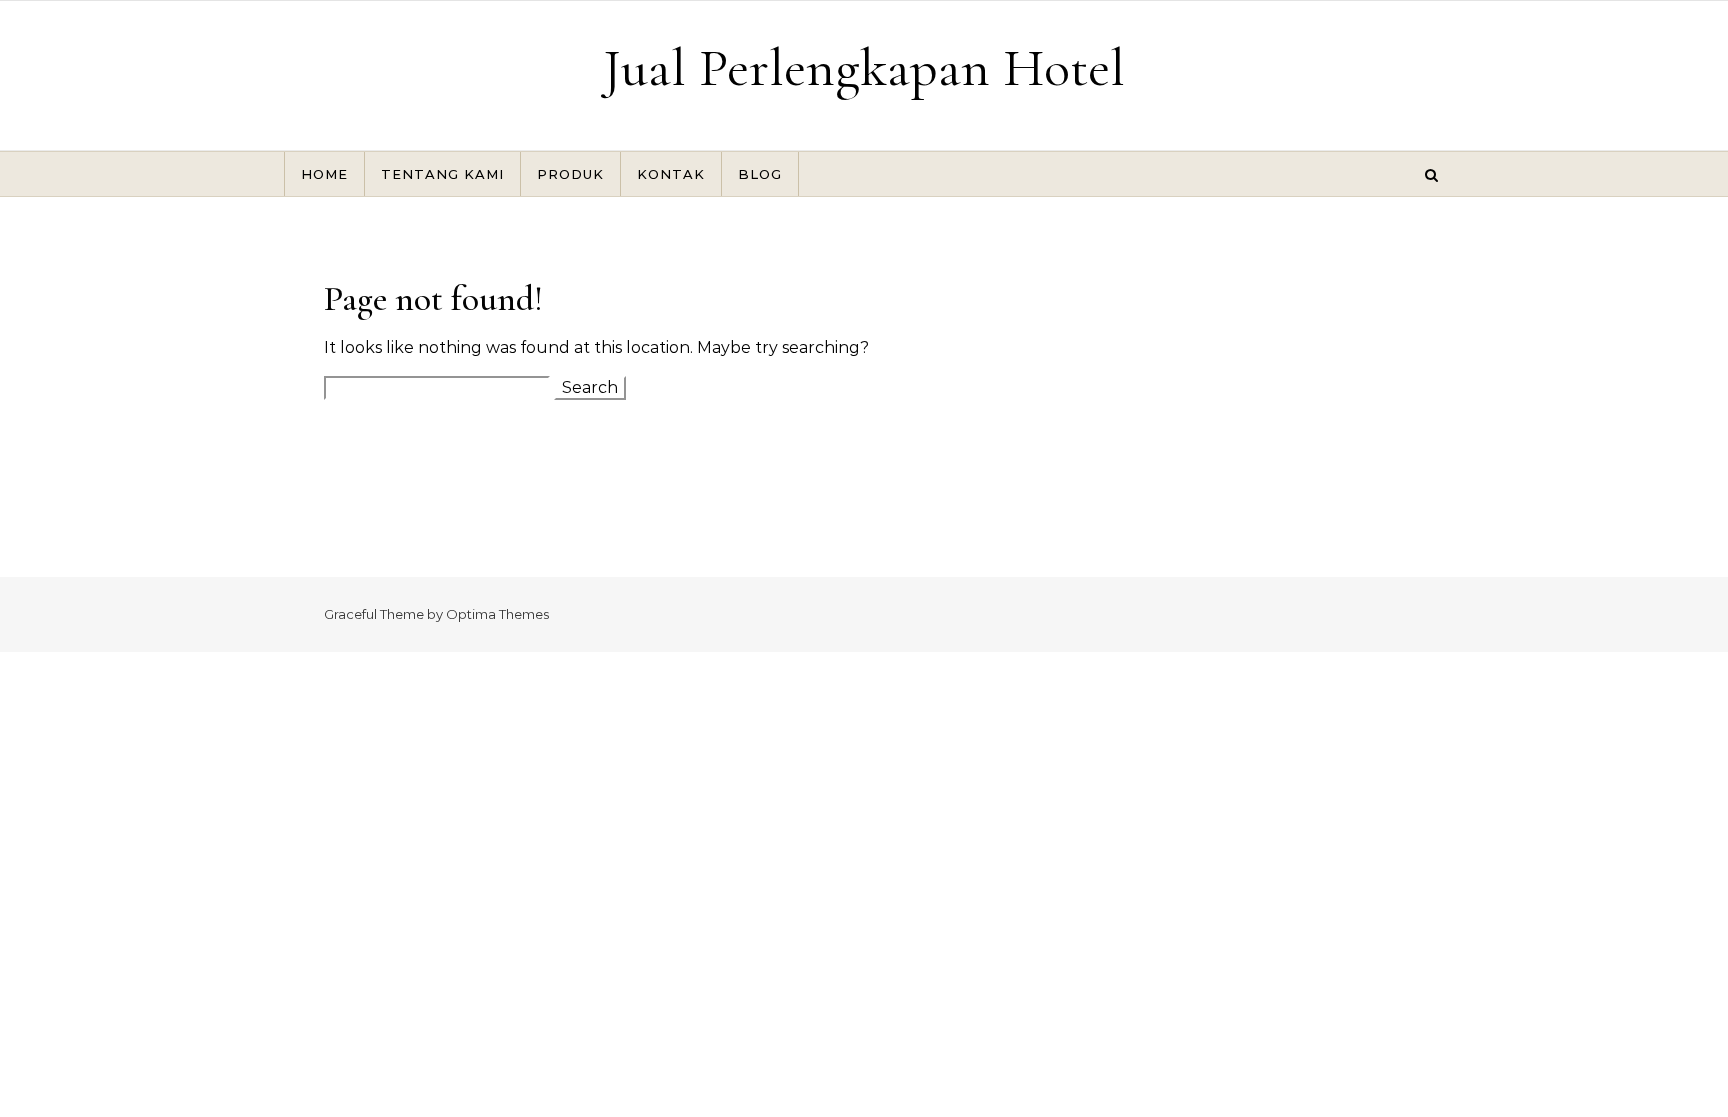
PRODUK (570, 174)
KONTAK (671, 174)
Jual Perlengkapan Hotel (864, 67)
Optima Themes (497, 614)
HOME (324, 174)
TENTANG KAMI (442, 174)
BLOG (760, 174)
